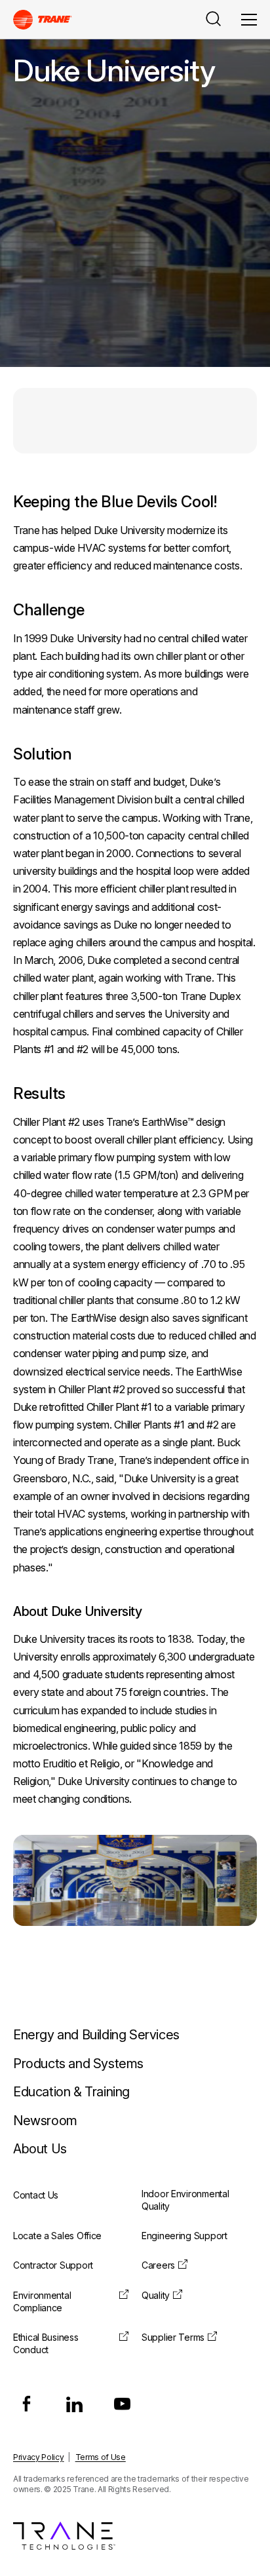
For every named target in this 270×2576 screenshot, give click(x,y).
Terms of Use (101, 2457)
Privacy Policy (39, 2457)
